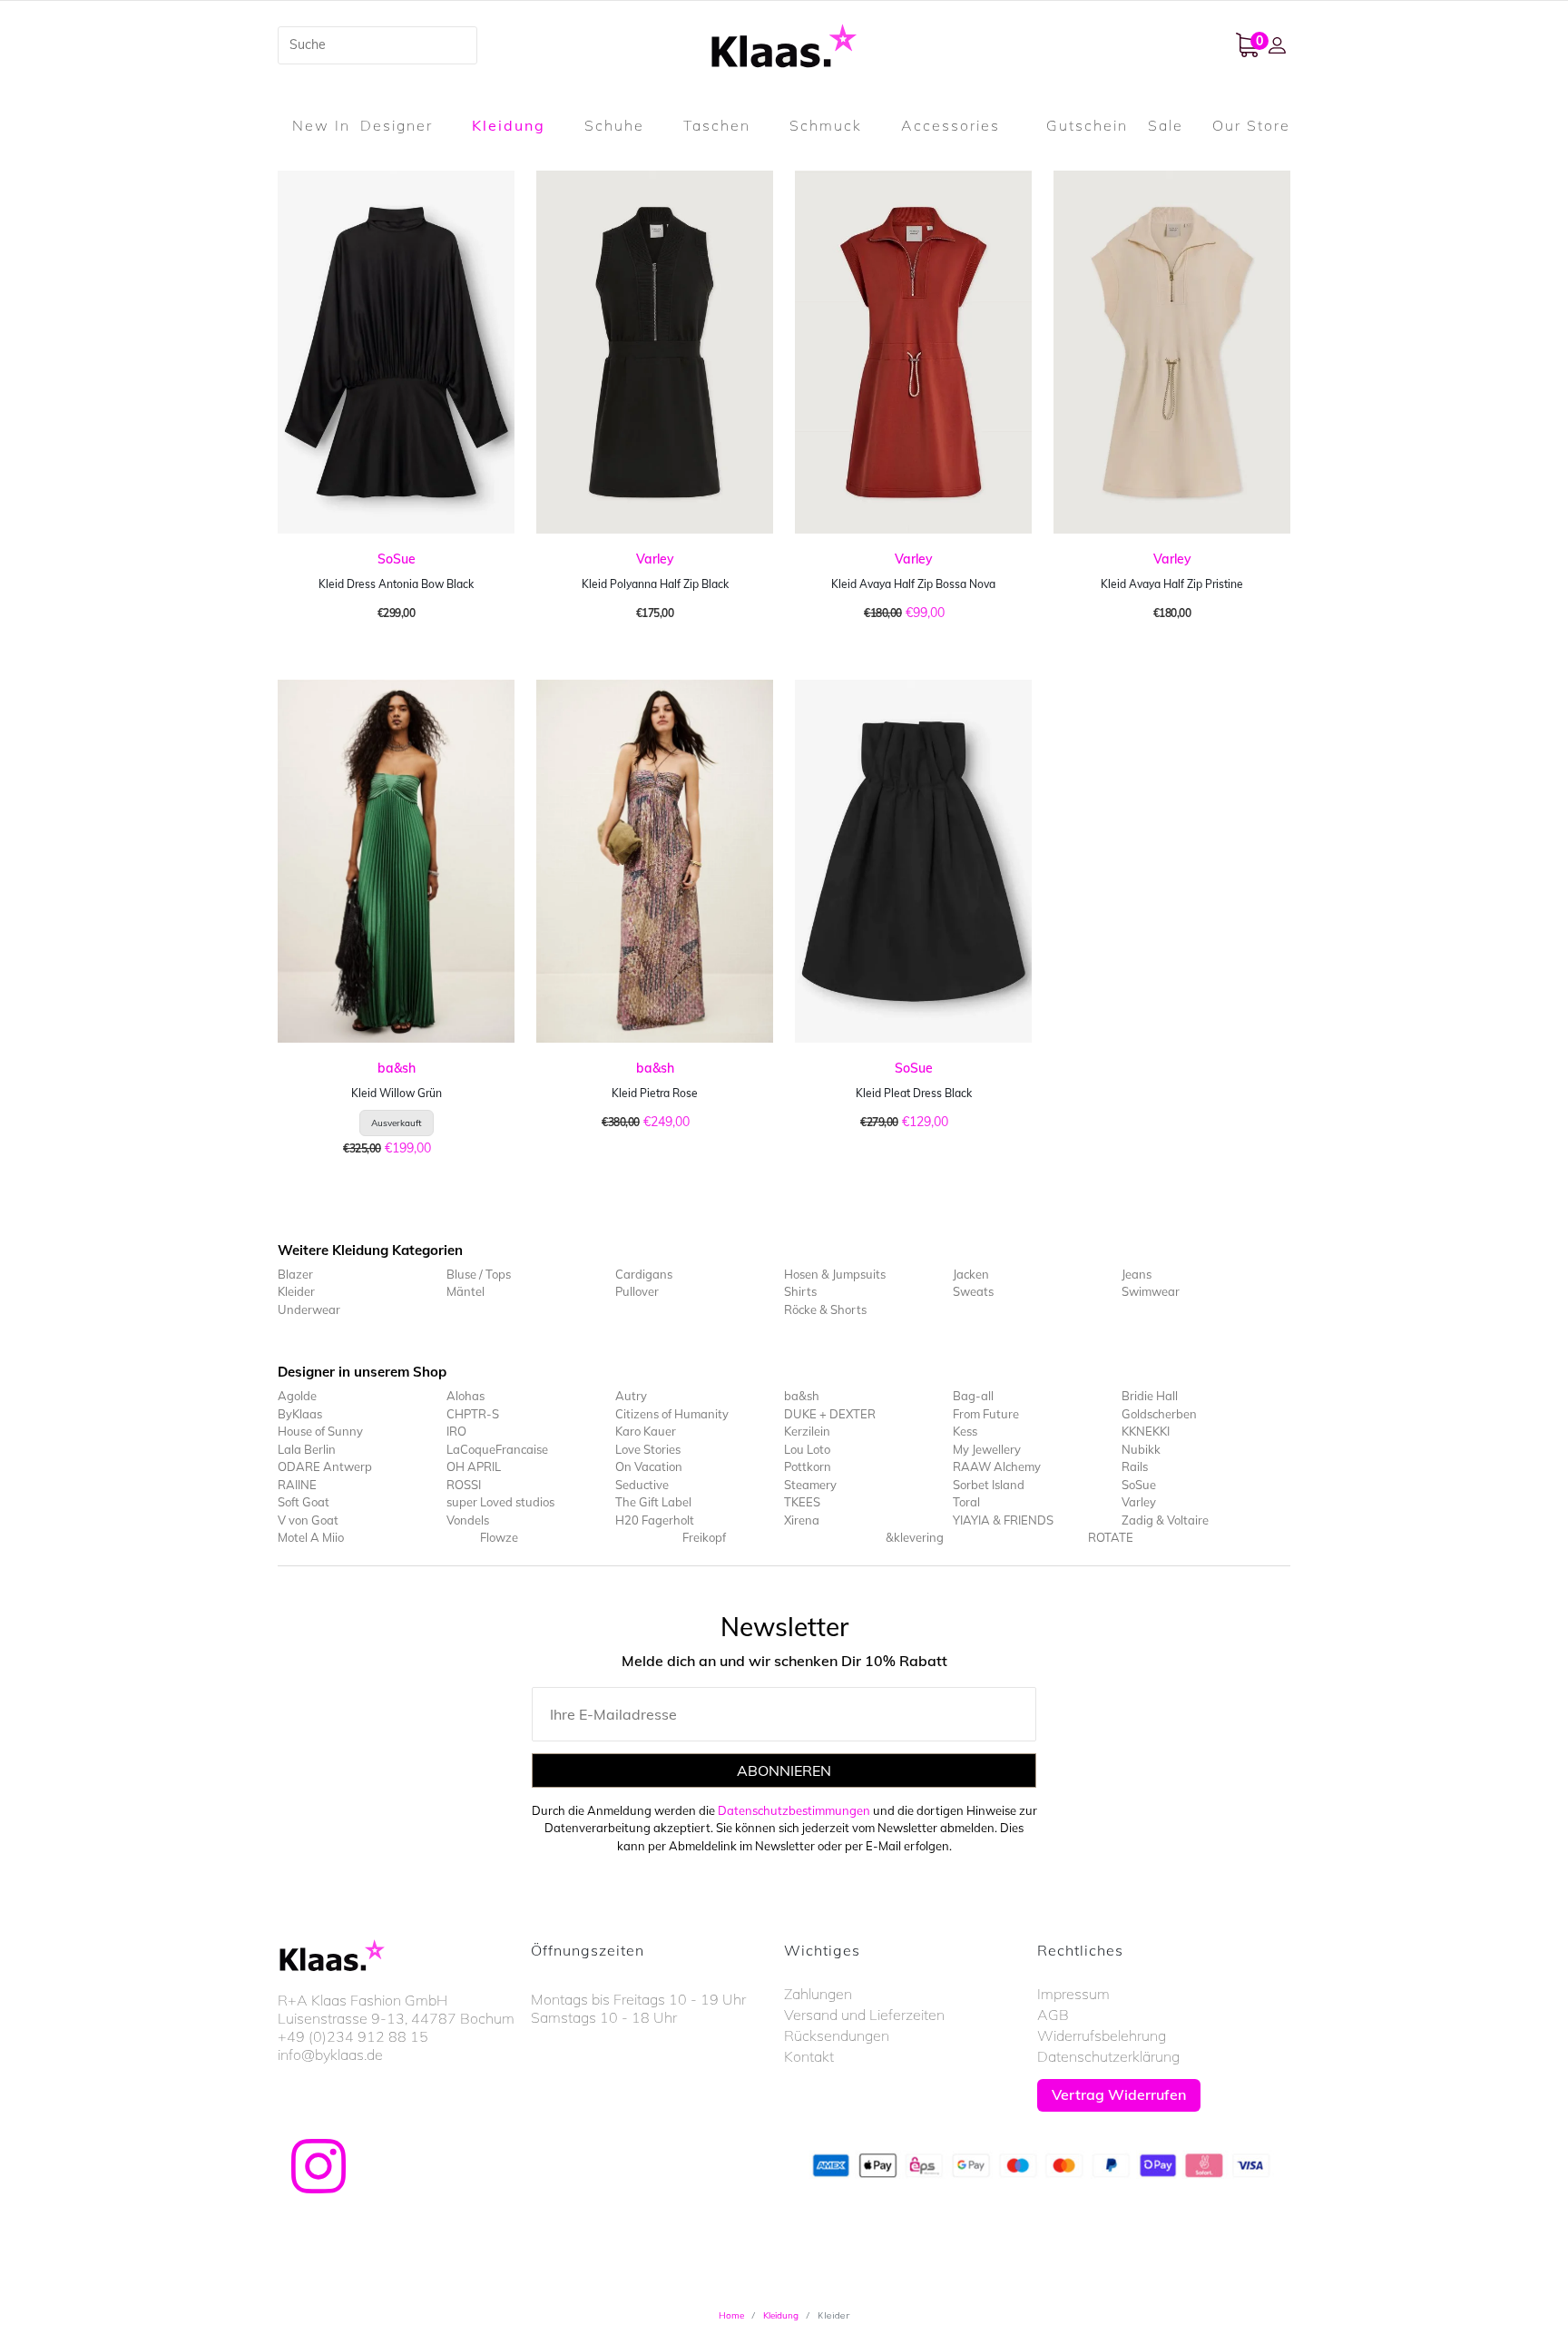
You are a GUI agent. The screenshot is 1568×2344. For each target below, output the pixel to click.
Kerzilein (807, 1431)
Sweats (973, 1291)
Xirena (802, 1520)
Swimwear (1151, 1291)
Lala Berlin (307, 1449)
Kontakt (809, 2056)
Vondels (468, 1520)
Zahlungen (818, 1994)
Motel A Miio (311, 1537)
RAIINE (297, 1485)
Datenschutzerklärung (1108, 2056)
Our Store (1251, 125)
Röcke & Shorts (825, 1309)
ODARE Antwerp (325, 1466)
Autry (631, 1396)
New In (321, 125)
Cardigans (644, 1274)
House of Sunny (320, 1431)
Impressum (1073, 1994)
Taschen (717, 125)
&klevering (915, 1537)
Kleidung (509, 125)
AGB (1053, 2015)
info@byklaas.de (330, 2055)
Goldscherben (1159, 1414)
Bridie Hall (1150, 1396)
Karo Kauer (646, 1431)
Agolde (297, 1396)
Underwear (309, 1309)
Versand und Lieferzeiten (864, 2015)
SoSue (397, 559)
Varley (655, 559)
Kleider (296, 1291)
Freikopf (704, 1537)
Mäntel (465, 1291)
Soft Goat (304, 1502)
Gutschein (1087, 125)
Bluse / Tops (479, 1274)
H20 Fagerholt (655, 1520)
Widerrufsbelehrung (1102, 2035)
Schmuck (826, 125)
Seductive (642, 1485)
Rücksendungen (837, 2035)
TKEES (802, 1502)
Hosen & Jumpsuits (835, 1274)
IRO (456, 1431)
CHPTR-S (473, 1414)
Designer (397, 125)
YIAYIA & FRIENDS (1003, 1520)
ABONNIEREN (784, 1770)
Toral (966, 1502)
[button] (1279, 45)
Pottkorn (808, 1466)
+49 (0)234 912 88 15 (353, 2036)
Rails (1135, 1466)
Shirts (800, 1291)
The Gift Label (653, 1502)
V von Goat (308, 1520)
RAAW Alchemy (997, 1466)
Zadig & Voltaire (1165, 1520)
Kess (965, 1431)
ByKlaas (300, 1414)
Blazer (295, 1274)
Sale (1166, 125)
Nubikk (1141, 1449)
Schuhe (614, 125)
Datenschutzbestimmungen (794, 1810)
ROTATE (1111, 1537)
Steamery (810, 1485)
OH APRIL (474, 1466)
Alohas (465, 1396)
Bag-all (973, 1396)
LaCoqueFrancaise (497, 1449)
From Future (986, 1414)
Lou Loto (807, 1449)
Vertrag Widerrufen (1119, 2094)
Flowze (499, 1537)
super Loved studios (500, 1502)
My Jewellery (987, 1449)
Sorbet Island (989, 1485)
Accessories (951, 125)
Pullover (637, 1291)
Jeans (1137, 1274)
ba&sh (397, 1068)
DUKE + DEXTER (830, 1414)
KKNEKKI (1146, 1431)
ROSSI (464, 1485)
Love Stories (648, 1449)
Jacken (971, 1274)
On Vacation (649, 1466)
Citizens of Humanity (672, 1414)
